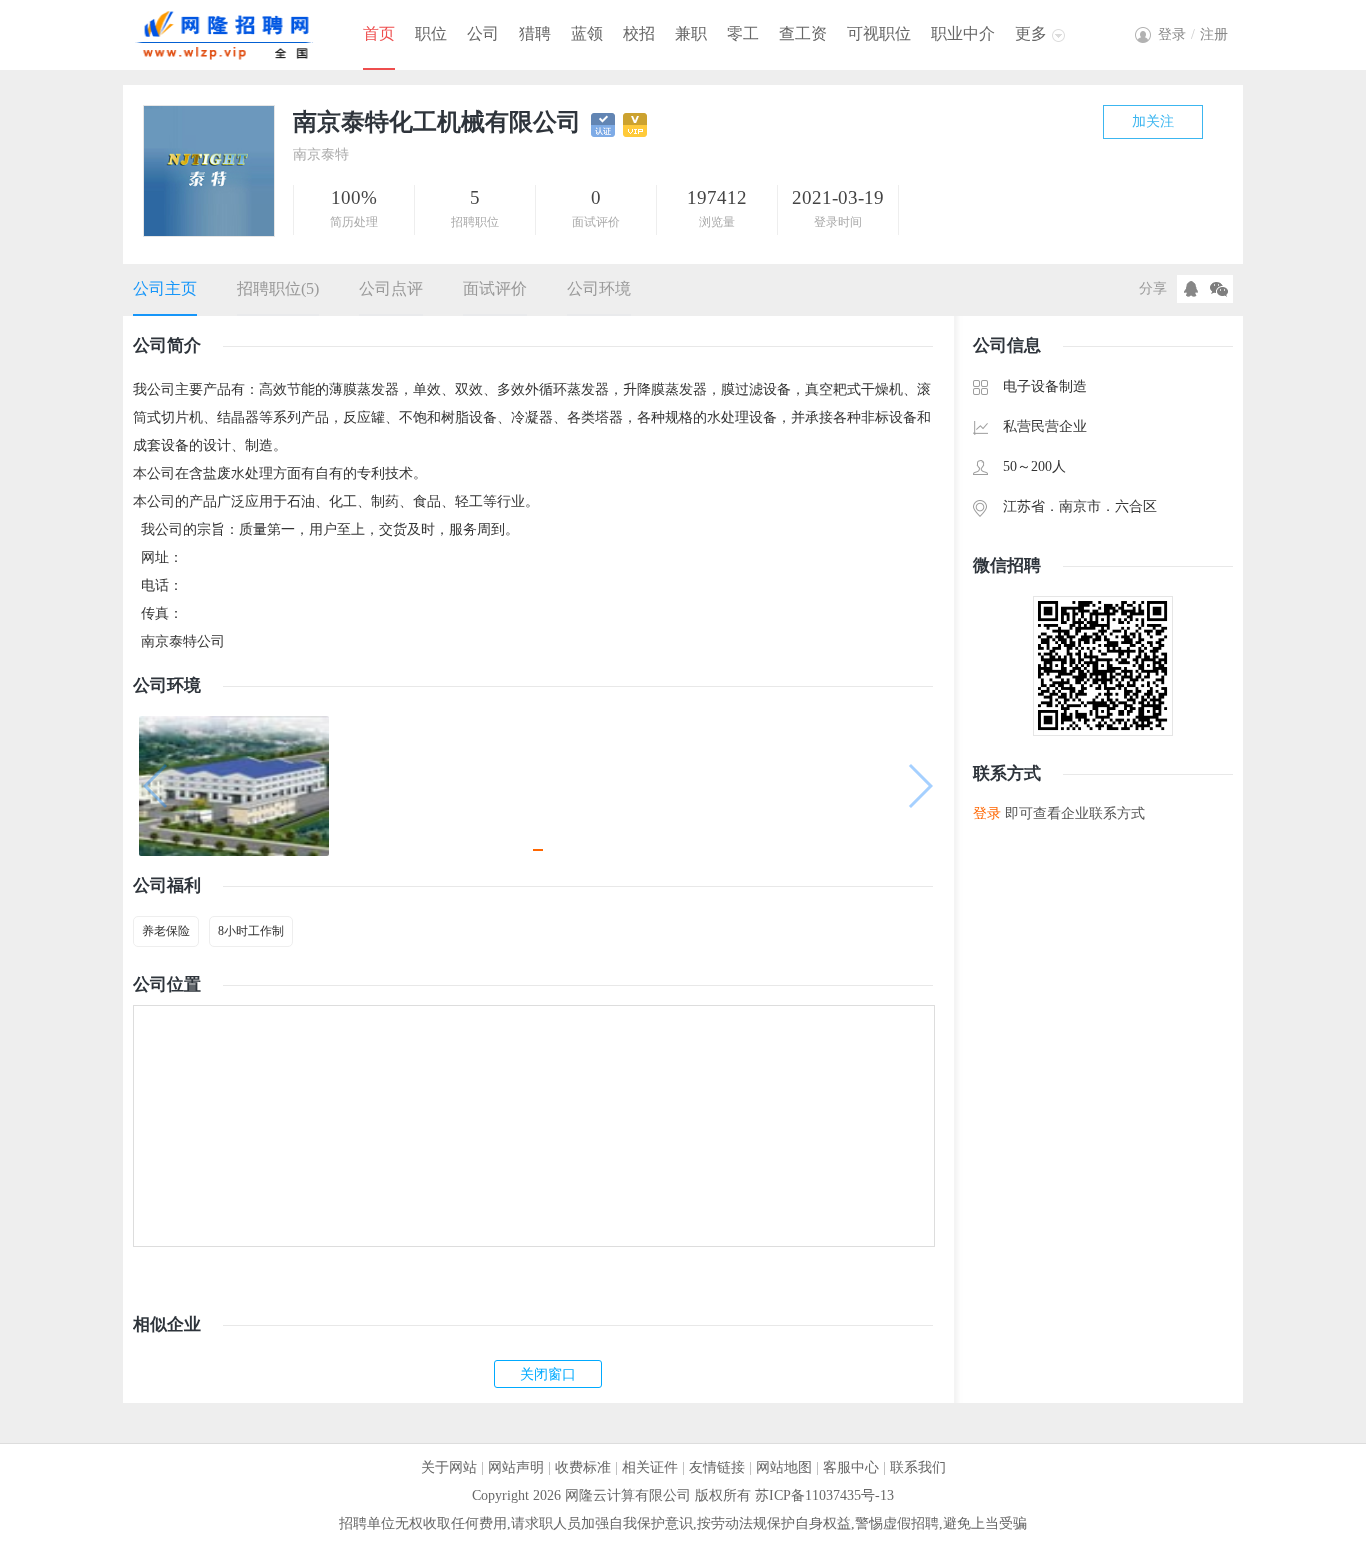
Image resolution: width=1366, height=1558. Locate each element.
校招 (639, 33)
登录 (987, 813)
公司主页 (165, 288)
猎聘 (535, 33)
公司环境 (599, 288)
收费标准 (583, 1467)
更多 (1031, 33)
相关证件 (650, 1467)
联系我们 (918, 1467)
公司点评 (391, 288)
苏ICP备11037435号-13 (824, 1495)
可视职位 (879, 33)
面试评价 (495, 288)
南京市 (1080, 506)
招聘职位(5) (278, 288)
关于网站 (449, 1467)
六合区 (1136, 506)
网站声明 (516, 1467)
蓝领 (587, 33)
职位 (431, 33)
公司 (483, 33)
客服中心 (851, 1467)
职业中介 (963, 33)
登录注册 (1193, 34)
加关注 (1153, 121)
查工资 (803, 33)
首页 (379, 33)
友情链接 (717, 1467)
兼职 (691, 33)
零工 (743, 33)
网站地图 (784, 1467)
